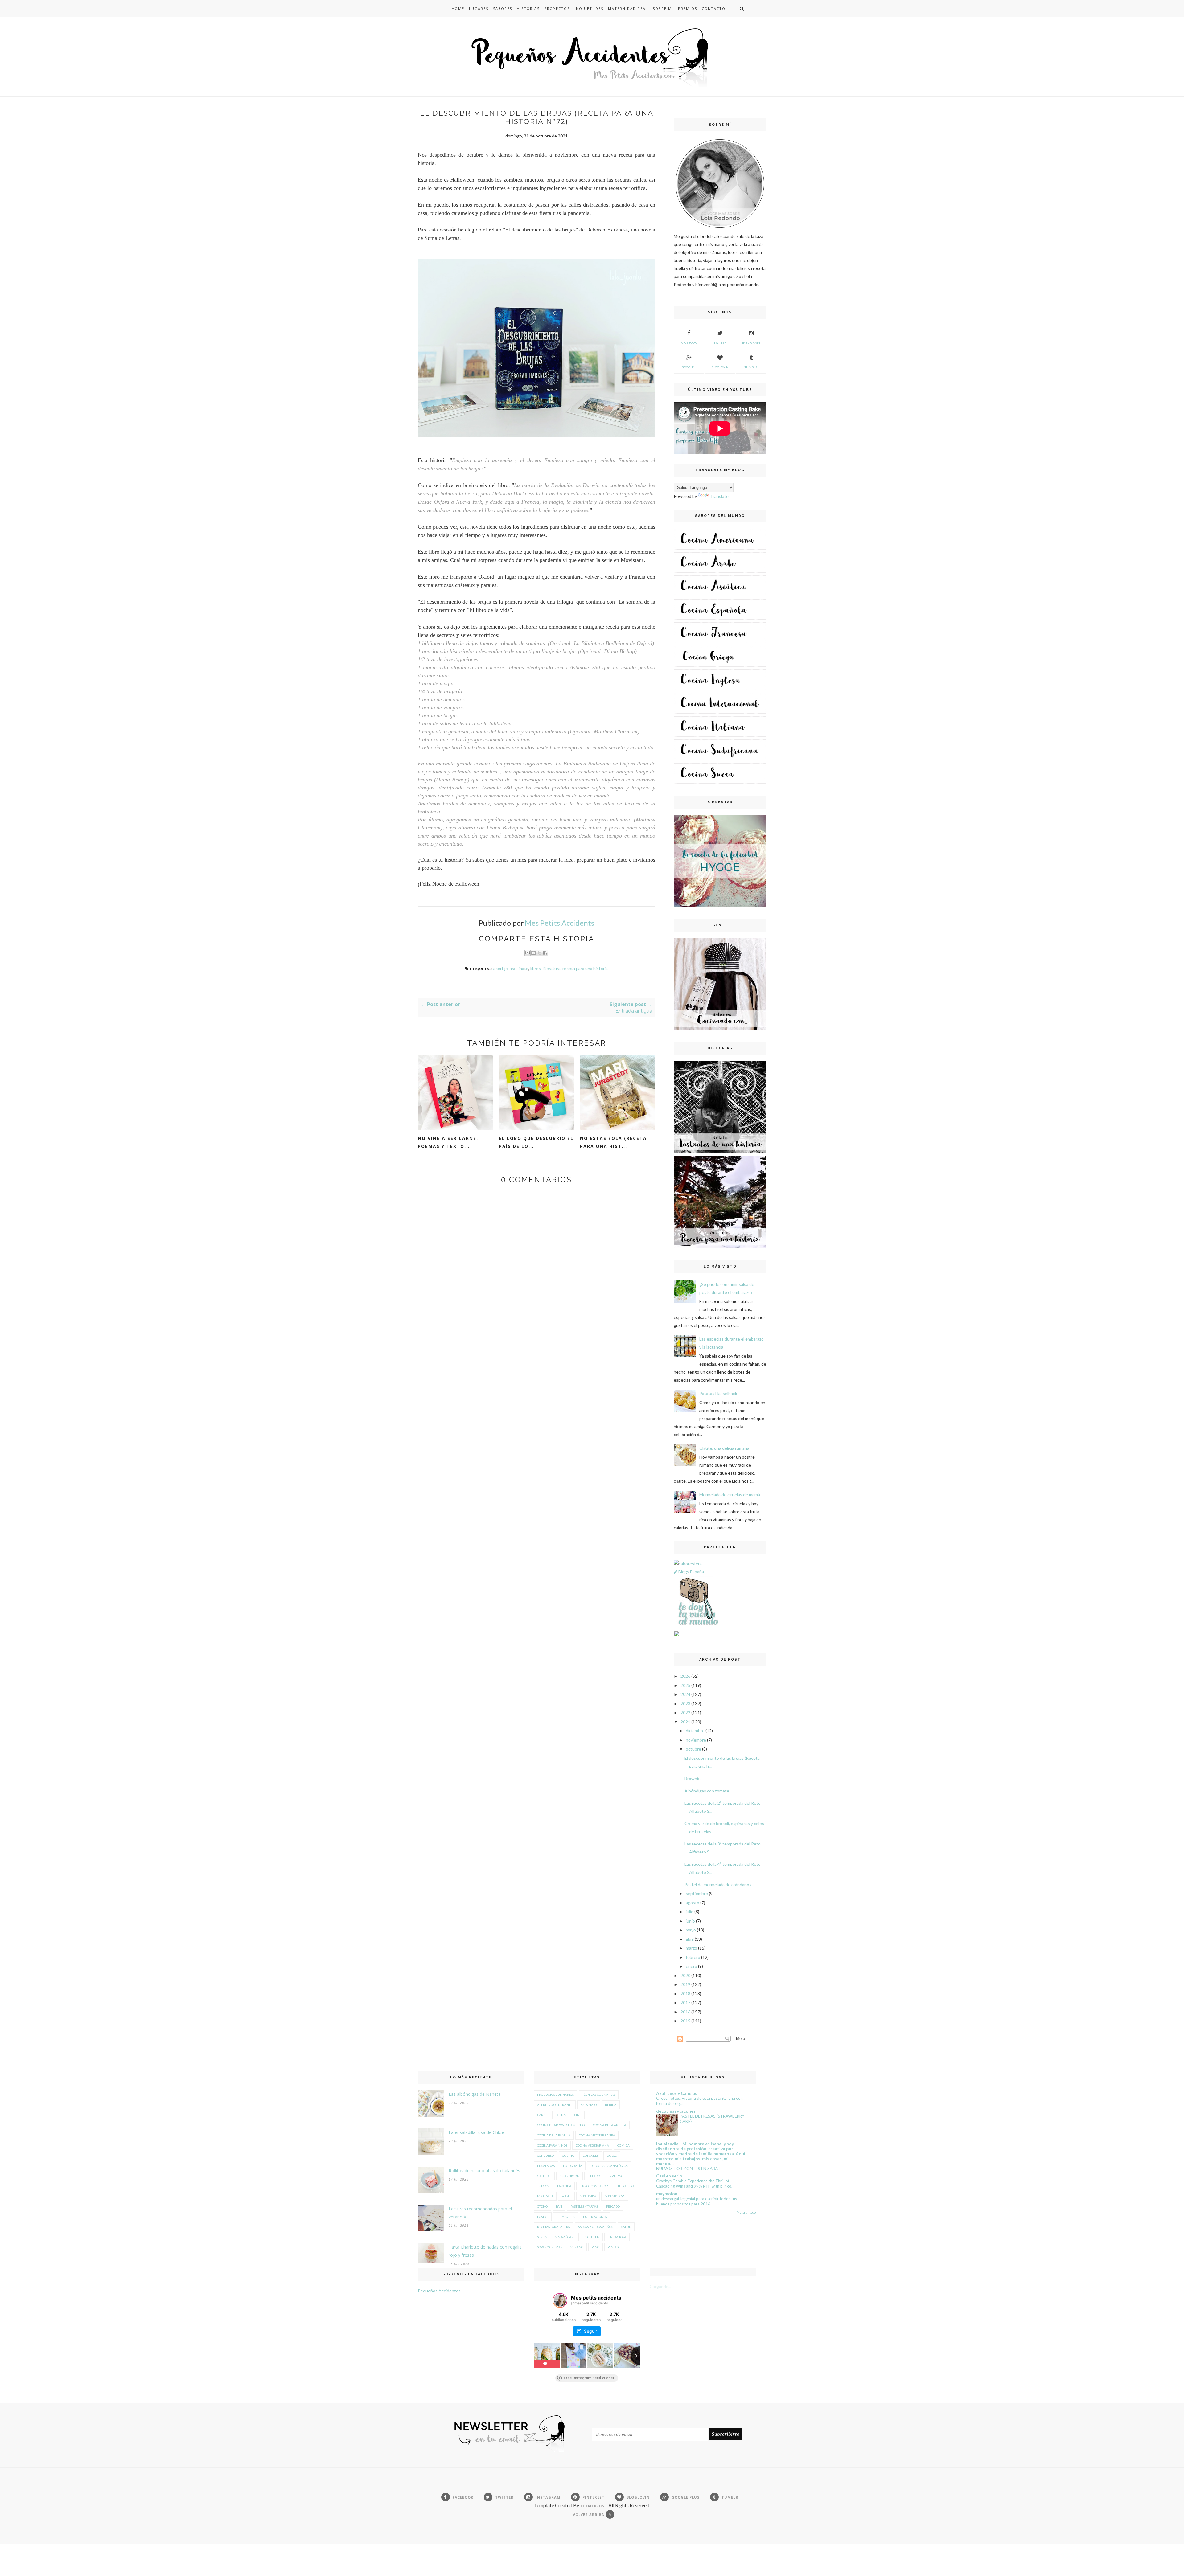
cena (562, 2115)
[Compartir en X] (539, 953)
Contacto (714, 8)
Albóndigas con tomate (707, 1791)
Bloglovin (720, 367)
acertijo (501, 968)
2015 (685, 2021)
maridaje (545, 2196)
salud (626, 2227)
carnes (543, 2115)
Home (458, 8)
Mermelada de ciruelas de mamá (730, 1495)
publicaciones (595, 2217)
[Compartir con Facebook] (545, 953)
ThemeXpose (593, 2506)
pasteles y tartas (584, 2206)
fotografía (573, 2166)
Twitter (720, 342)
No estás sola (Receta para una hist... (613, 1142)
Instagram (751, 342)
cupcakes (591, 2156)
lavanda (564, 2186)
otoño (542, 2206)
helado (594, 2176)
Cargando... (660, 2286)
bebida (611, 2105)
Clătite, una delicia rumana (724, 1448)
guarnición (569, 2176)
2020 (685, 1975)
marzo (691, 1948)
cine (578, 2115)
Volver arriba (589, 2515)
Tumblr (751, 367)
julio (690, 1912)
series (542, 2237)
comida (623, 2145)
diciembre (695, 1731)
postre (543, 2217)
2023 (685, 1704)
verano (577, 2247)
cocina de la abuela (610, 2125)
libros (536, 968)
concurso (545, 2156)
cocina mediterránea (597, 2135)
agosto (693, 1903)
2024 (685, 1694)
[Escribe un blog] (533, 953)
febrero (693, 1957)
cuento (568, 2156)
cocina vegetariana (592, 2145)
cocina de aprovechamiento (561, 2125)
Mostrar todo (746, 2212)
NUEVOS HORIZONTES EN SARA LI (689, 2169)
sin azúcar (564, 2237)
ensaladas (546, 2166)
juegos (543, 2186)
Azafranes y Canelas (677, 2093)
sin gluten (591, 2237)
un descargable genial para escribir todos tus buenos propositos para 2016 (697, 2201)
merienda (588, 2196)
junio (690, 1921)
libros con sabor (594, 2186)
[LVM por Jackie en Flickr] (697, 1626)
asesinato (519, 968)
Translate (719, 496)
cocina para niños (552, 2145)
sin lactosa (617, 2237)
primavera (566, 2217)
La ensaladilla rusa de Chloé (476, 2132)
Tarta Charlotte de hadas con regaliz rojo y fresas (485, 2251)
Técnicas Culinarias (599, 2095)
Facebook (689, 342)
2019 (685, 1984)
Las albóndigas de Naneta (475, 2094)
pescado (613, 2206)
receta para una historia (585, 968)
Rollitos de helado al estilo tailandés (484, 2171)
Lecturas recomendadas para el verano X (480, 2213)
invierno (616, 2176)
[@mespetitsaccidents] (560, 2300)
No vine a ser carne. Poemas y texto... (448, 1142)
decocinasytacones (676, 2111)
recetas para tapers (553, 2227)
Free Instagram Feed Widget (589, 2378)
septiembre (697, 1893)
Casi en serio (669, 2176)
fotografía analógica (609, 2166)
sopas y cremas (550, 2247)
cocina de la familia (554, 2135)
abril (690, 1939)
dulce (612, 2156)
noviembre (696, 1740)
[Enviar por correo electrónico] (528, 953)
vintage (614, 2247)
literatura (552, 968)
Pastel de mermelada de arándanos (718, 1884)
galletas (544, 2176)
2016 (685, 2012)
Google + (689, 367)
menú (566, 2196)
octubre (693, 1749)
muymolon (667, 2194)
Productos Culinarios (555, 2095)
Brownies (694, 1778)
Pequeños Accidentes (439, 2291)
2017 (685, 2003)
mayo (691, 1930)
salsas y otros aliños (596, 2227)
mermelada (615, 2196)
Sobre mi (663, 8)
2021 (685, 1722)
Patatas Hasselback (718, 1393)
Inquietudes (589, 8)
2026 (685, 1676)
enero (691, 1966)
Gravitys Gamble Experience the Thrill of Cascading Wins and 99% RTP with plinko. (694, 2183)
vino (596, 2247)
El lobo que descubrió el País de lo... (536, 1142)
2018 (685, 1994)
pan (559, 2206)
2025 (685, 1685)
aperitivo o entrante (555, 2105)
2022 (685, 1712)
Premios (688, 8)
